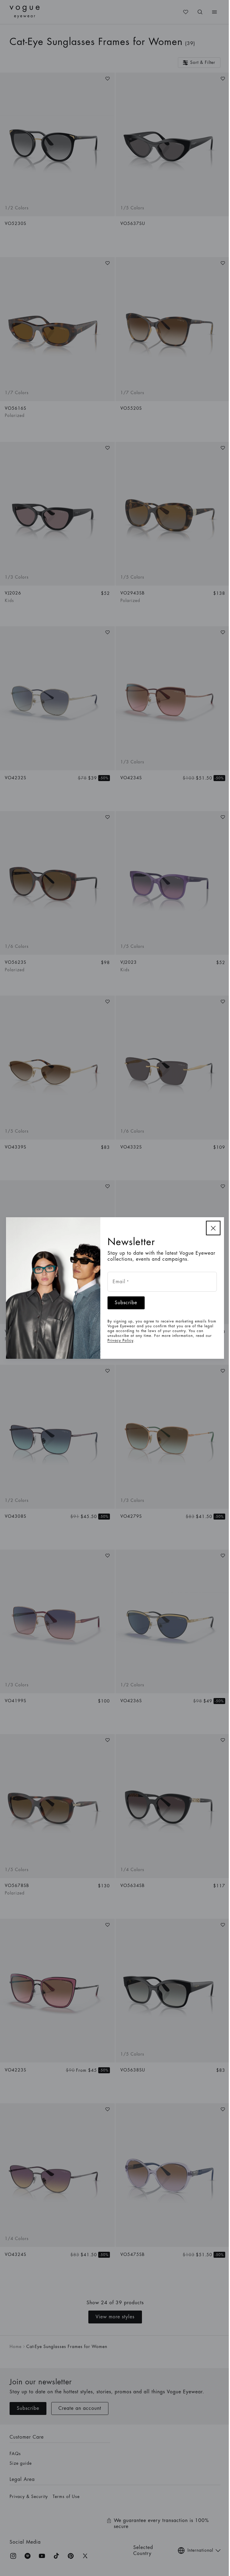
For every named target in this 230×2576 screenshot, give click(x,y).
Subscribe (126, 1303)
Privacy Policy (120, 1340)
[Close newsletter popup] (213, 1228)
